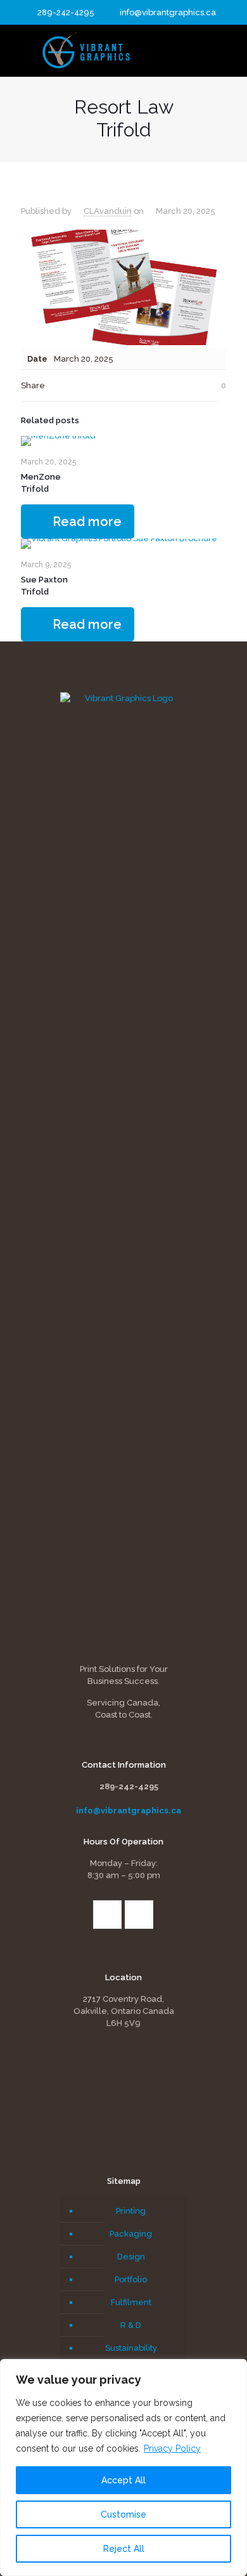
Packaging (131, 2234)
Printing (131, 2211)
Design (131, 2257)
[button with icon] (107, 1915)
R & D (131, 2325)
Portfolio (131, 2279)
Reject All (124, 2549)
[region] (123, 2468)
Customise (123, 2514)
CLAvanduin (108, 211)
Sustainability (131, 2348)
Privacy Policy (172, 2448)
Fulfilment (131, 2302)
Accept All (123, 2480)
